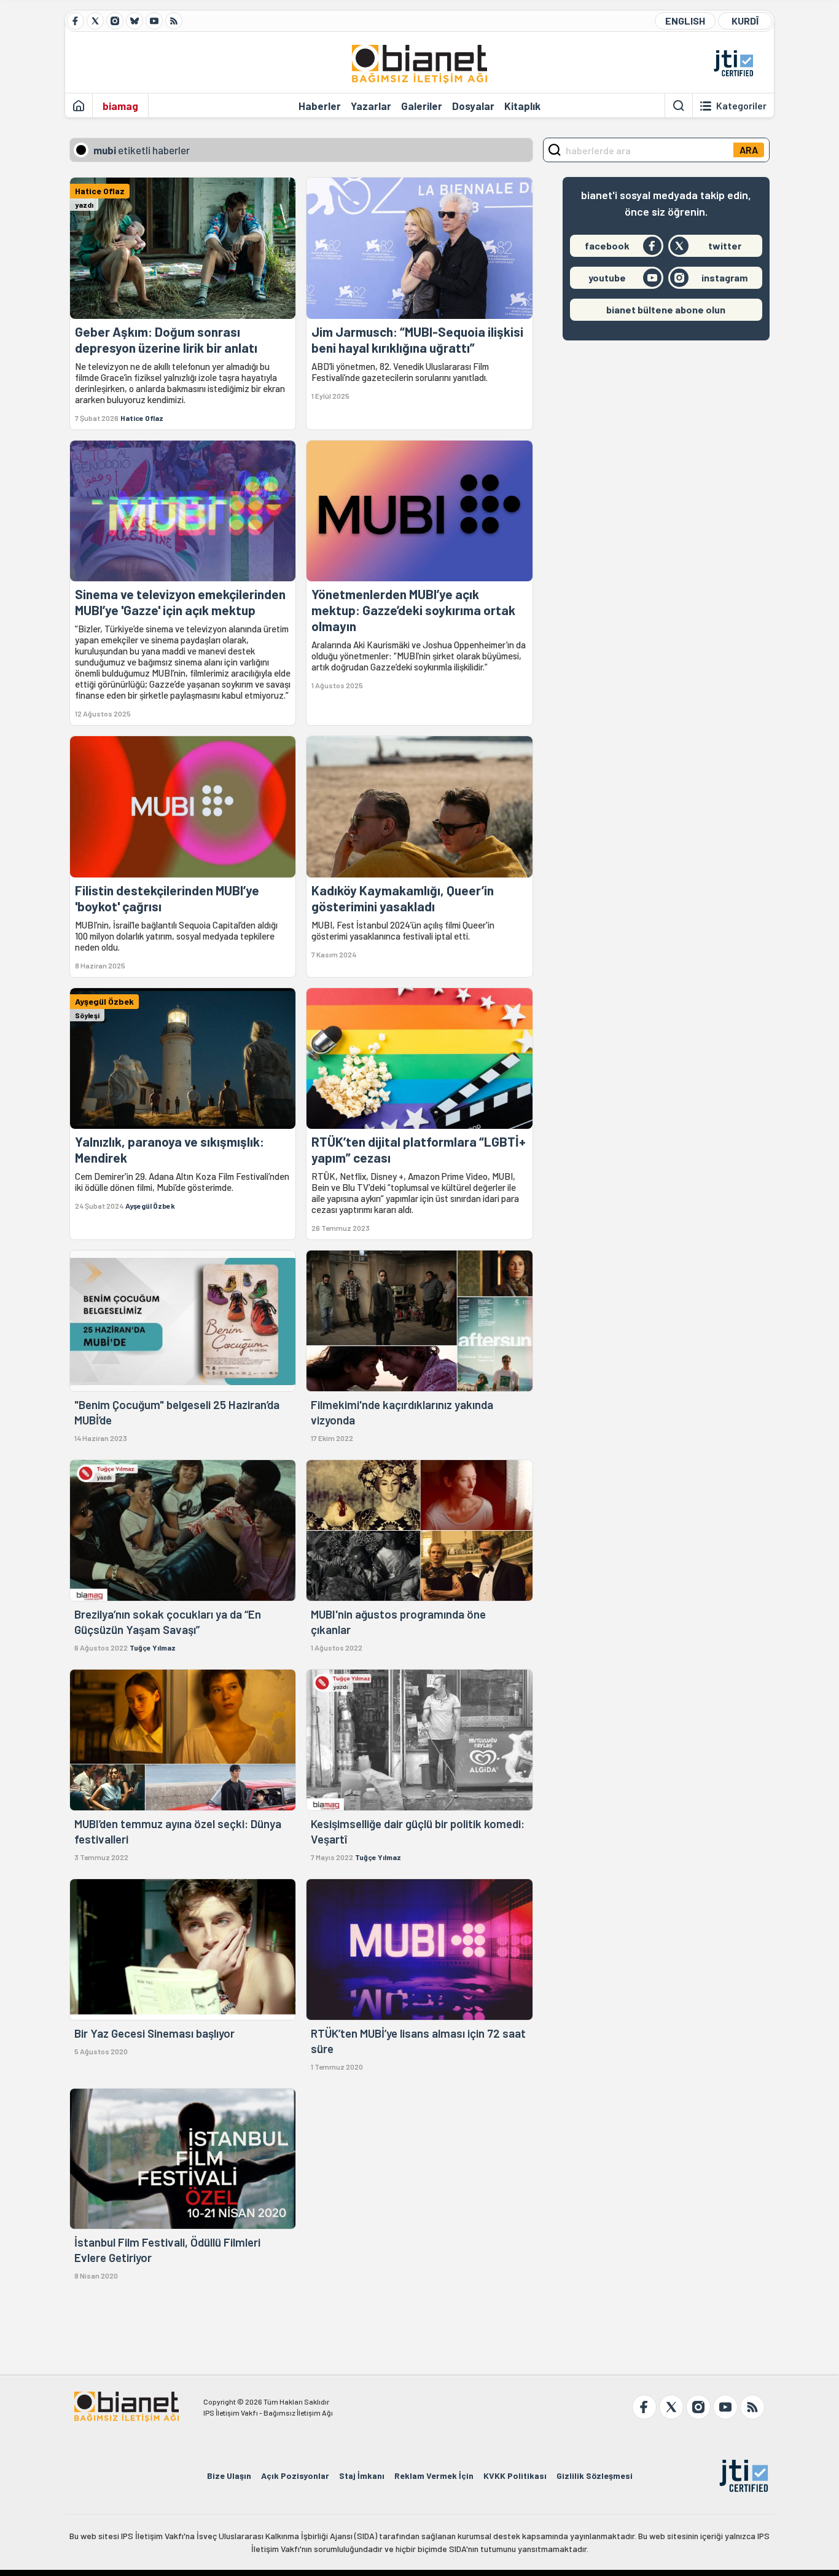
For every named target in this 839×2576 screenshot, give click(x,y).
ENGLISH (685, 21)
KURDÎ (745, 21)
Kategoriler (741, 106)
